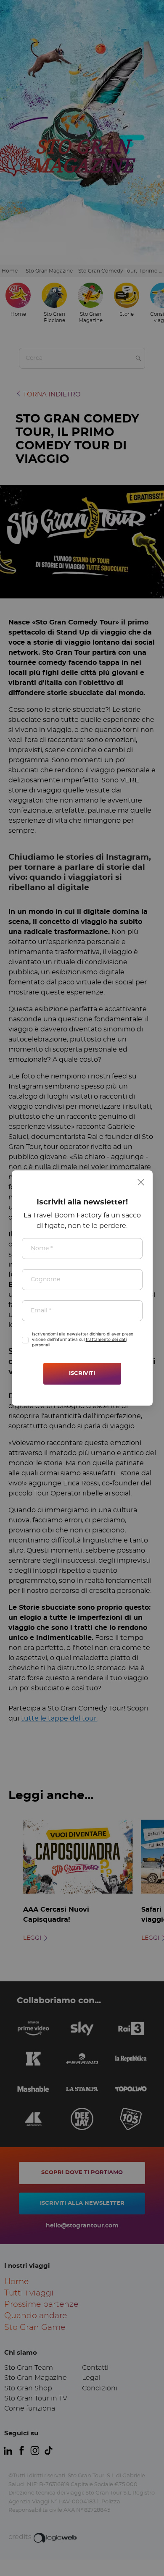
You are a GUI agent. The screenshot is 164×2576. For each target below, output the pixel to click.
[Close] (141, 1182)
